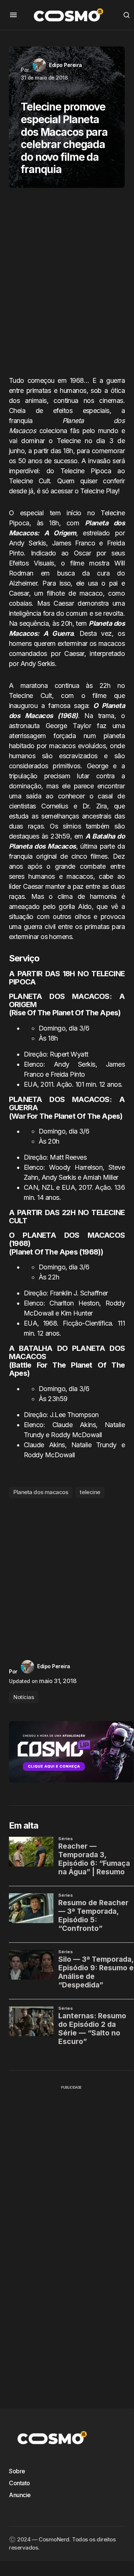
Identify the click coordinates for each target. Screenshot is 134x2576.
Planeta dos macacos (41, 1492)
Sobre (17, 2471)
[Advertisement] (67, 285)
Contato (19, 2483)
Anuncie (20, 2495)
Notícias (24, 1697)
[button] (13, 15)
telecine (90, 1492)
